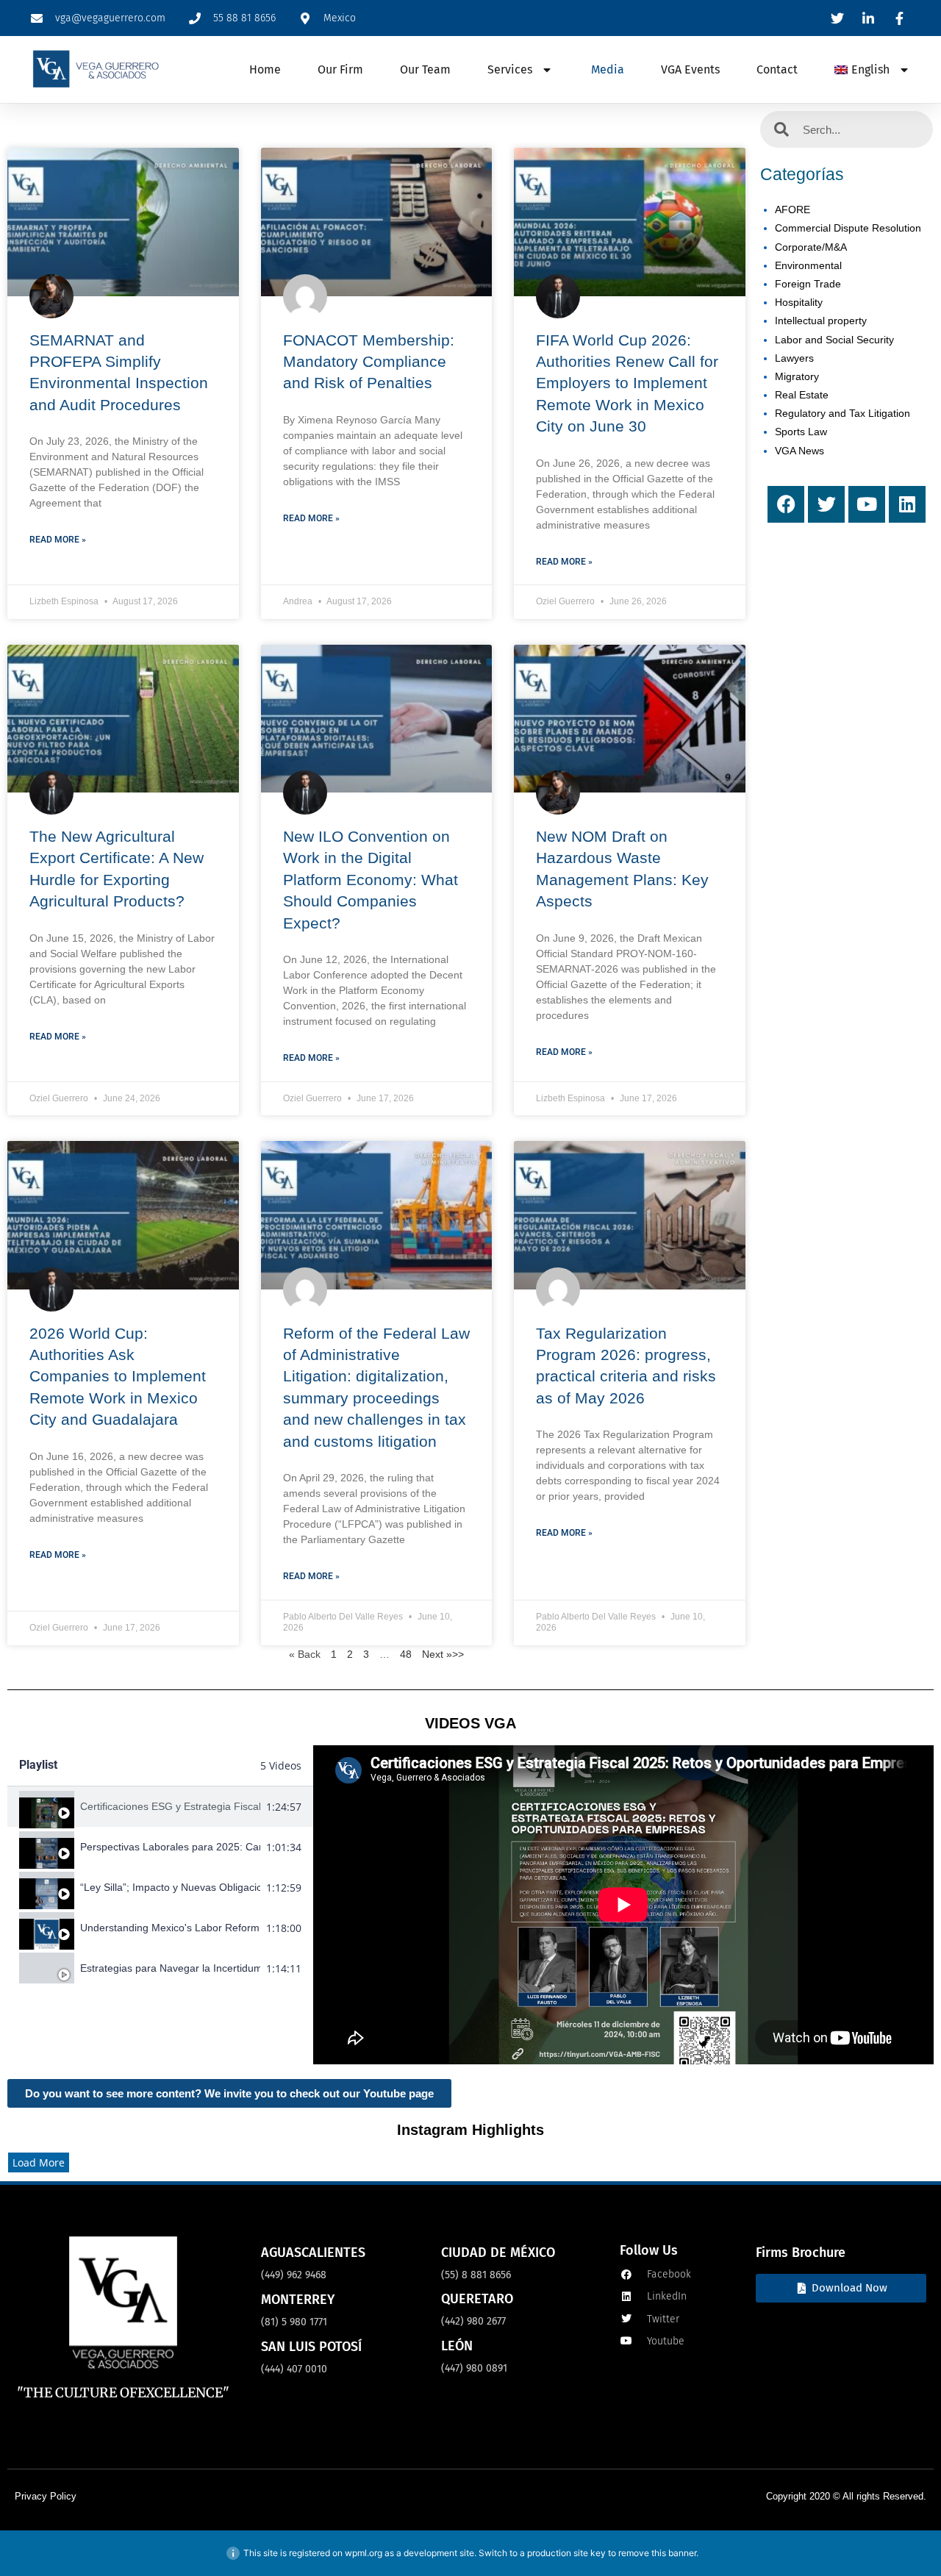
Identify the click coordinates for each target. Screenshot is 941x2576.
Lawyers (794, 358)
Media (608, 69)
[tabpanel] (623, 1905)
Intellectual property (821, 321)
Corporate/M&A (811, 247)
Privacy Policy (46, 2496)
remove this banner (657, 2553)
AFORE (792, 210)
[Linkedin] (907, 504)
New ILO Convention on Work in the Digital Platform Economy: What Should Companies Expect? (371, 880)
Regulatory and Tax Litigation (842, 413)
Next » (437, 1654)
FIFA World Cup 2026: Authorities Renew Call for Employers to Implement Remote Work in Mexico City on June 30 (627, 383)
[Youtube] (867, 504)
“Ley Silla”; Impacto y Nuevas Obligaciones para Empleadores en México (170, 1887)
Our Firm (340, 69)
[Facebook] (786, 504)
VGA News (799, 451)
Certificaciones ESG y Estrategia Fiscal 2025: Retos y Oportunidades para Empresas (170, 1806)
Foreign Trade (808, 284)
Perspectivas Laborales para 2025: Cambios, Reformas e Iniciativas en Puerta (170, 1847)
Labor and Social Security (834, 340)
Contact (777, 69)
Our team (425, 69)
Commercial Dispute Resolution (848, 228)
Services (510, 69)
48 (406, 1654)
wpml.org (364, 2553)
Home (265, 69)
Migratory (797, 376)
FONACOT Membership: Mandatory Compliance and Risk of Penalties (369, 362)
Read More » (58, 540)
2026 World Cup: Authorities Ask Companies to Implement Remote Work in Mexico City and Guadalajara (118, 1377)
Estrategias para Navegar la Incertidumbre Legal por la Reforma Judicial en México (170, 1968)
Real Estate (802, 395)
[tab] (160, 1807)
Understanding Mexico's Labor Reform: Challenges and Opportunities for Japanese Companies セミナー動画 (170, 1928)
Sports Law (801, 432)
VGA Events (690, 69)
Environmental (808, 265)
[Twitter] (826, 504)
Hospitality (799, 302)
